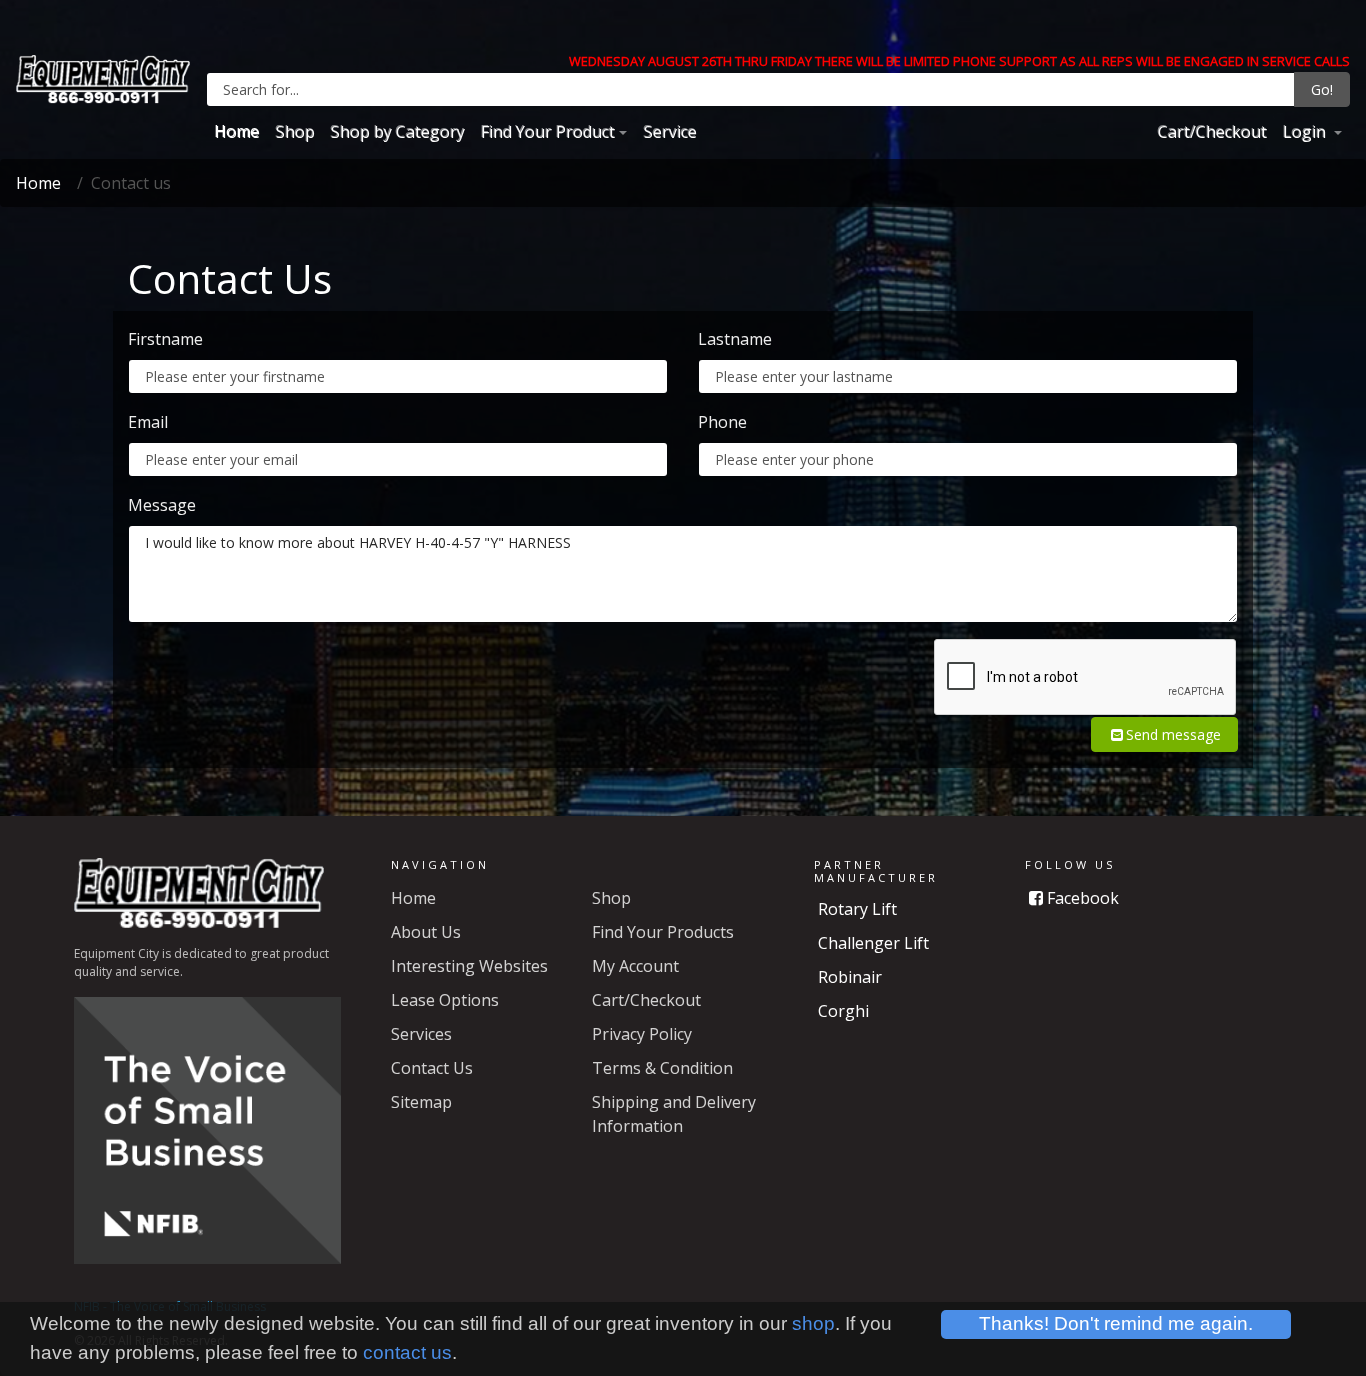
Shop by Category (397, 131)
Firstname (165, 339)
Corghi (843, 1011)
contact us (407, 1352)
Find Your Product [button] (547, 131)
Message (162, 505)
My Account (635, 966)
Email (148, 422)
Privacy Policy (642, 1034)
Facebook (1081, 898)
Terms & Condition (662, 1068)
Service (669, 131)
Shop (294, 131)
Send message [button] (1173, 734)
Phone (722, 422)
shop (813, 1323)
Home (236, 131)
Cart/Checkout (1211, 131)
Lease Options (445, 1000)
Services (421, 1034)
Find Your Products (663, 932)
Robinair (850, 977)
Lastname (735, 339)
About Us (426, 932)
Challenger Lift (873, 943)
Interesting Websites (469, 966)
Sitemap (421, 1102)
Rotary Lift (857, 909)
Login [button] (1305, 131)
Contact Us (432, 1068)
